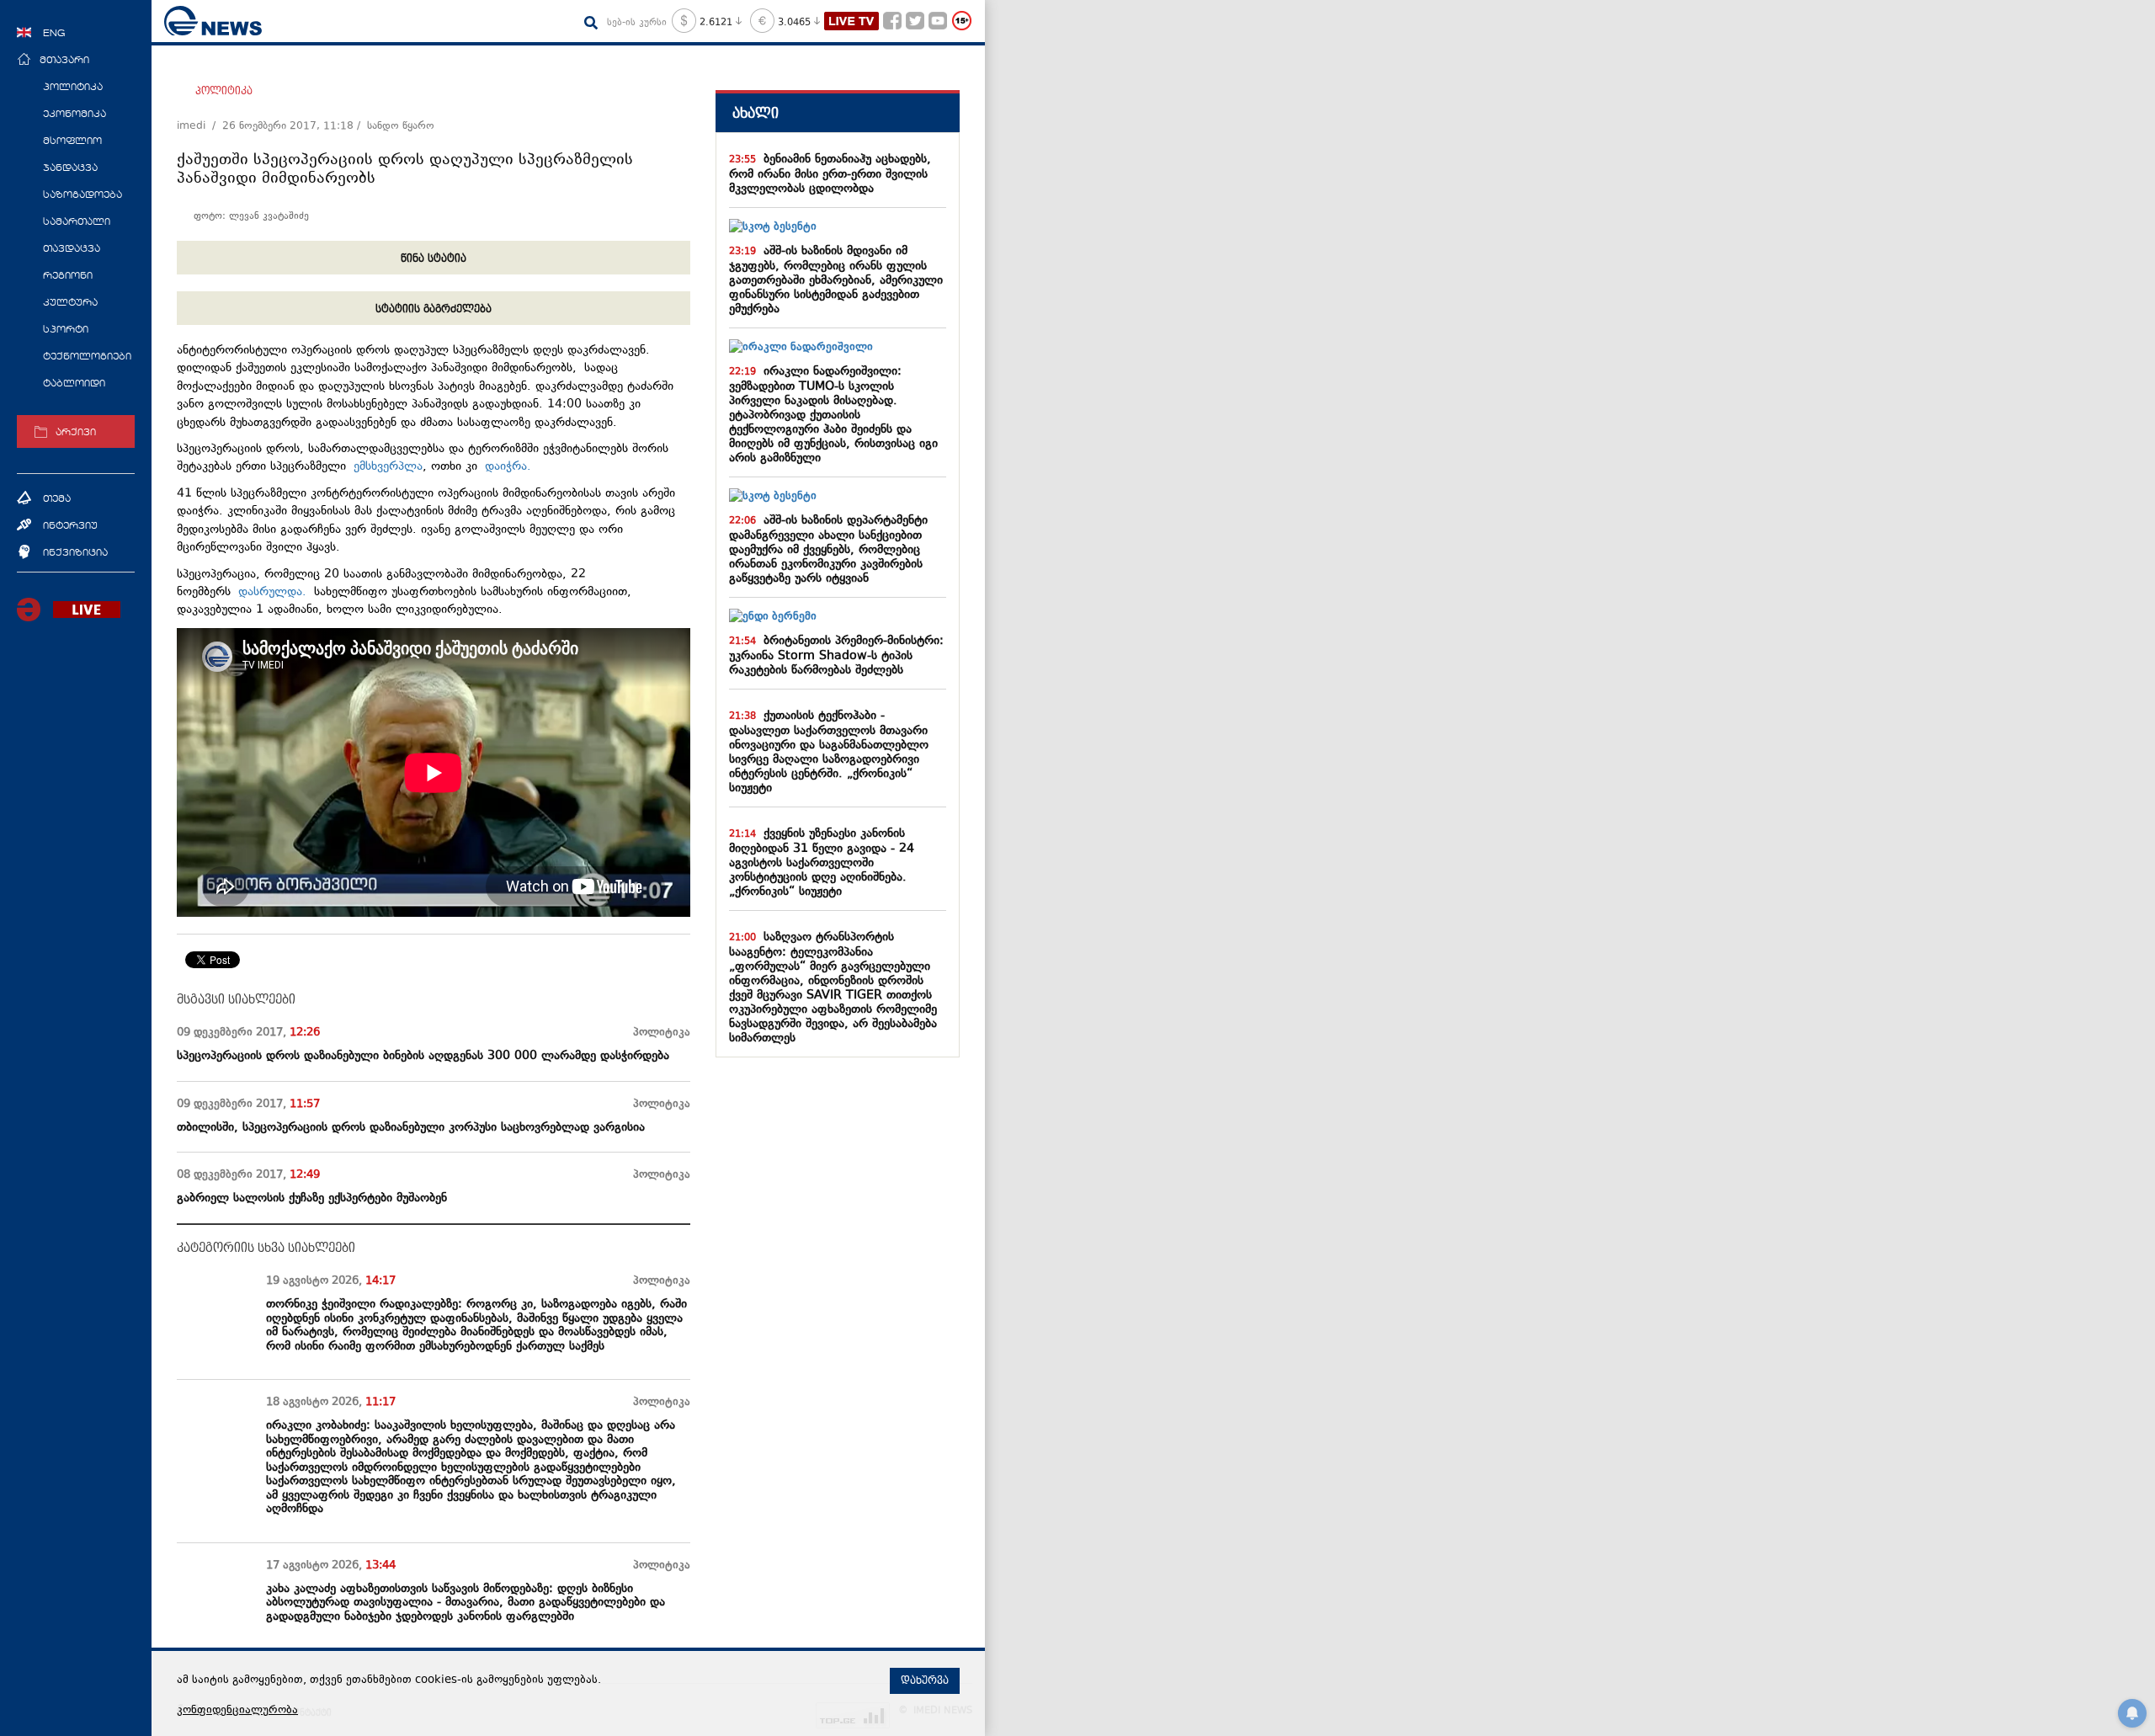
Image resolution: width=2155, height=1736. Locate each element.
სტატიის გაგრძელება (434, 309)
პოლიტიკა (224, 91)
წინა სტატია (434, 258)
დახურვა (925, 1680)
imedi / (200, 126)
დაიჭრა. (504, 467)
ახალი (756, 113)
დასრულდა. (276, 592)
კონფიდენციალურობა (237, 1711)
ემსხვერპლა (388, 467)
